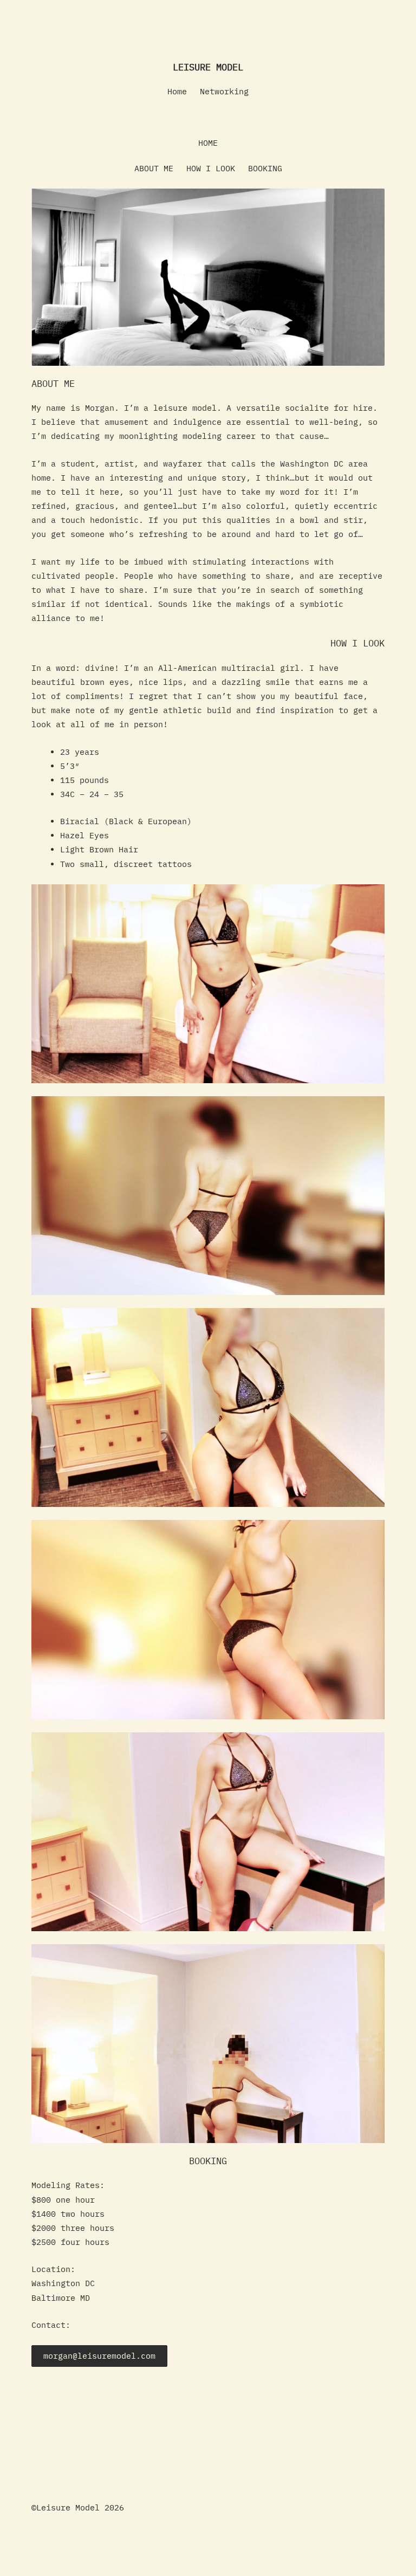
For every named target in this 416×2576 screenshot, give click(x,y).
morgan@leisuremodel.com (99, 2356)
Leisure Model (208, 67)
